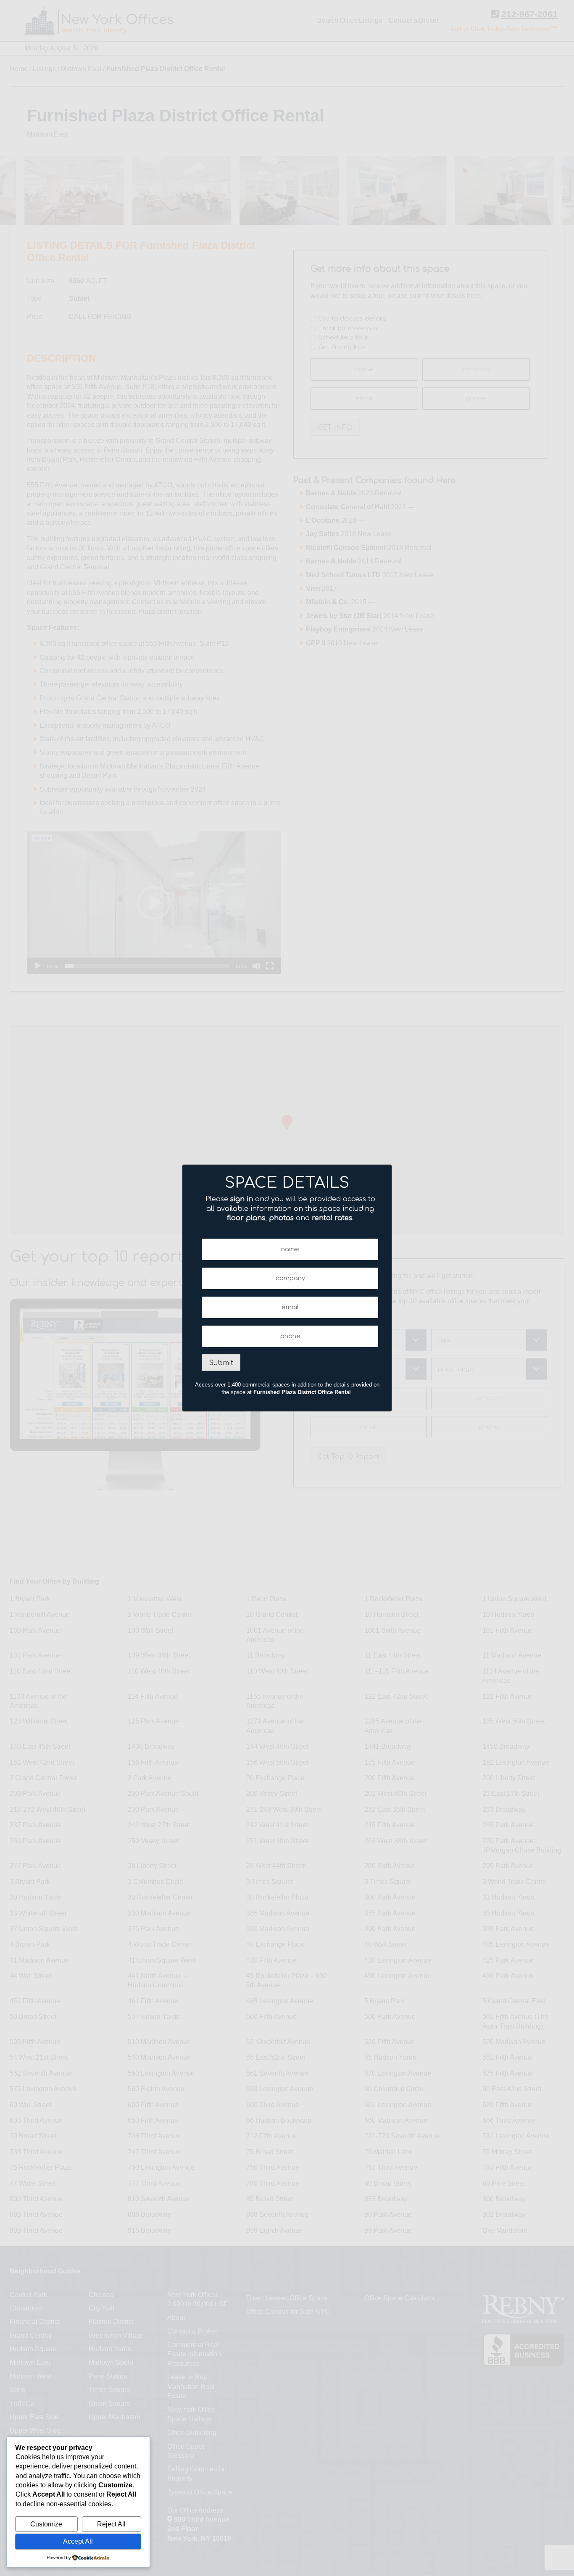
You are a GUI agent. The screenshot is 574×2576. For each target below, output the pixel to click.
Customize (46, 2524)
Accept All (78, 2541)
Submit (221, 1363)
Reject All (111, 2524)
